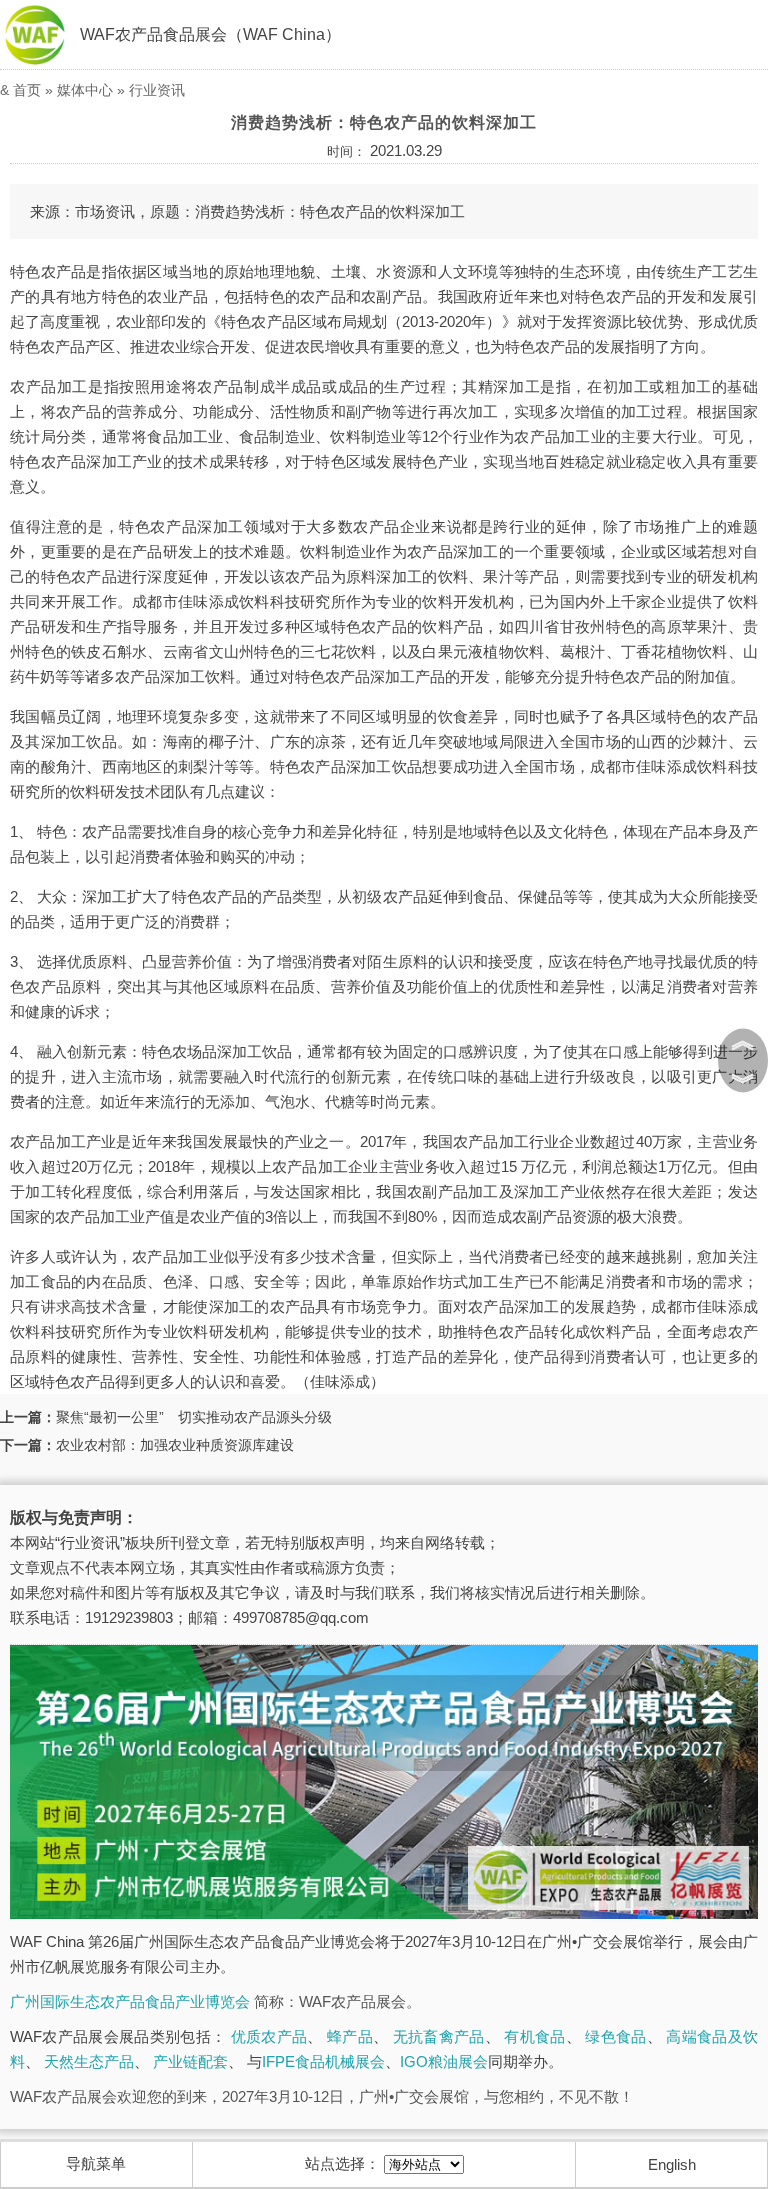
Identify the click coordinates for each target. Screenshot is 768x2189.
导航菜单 (96, 2163)
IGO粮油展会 (444, 2061)
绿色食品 (615, 2036)
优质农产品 (269, 2036)
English (672, 2164)
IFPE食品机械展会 (323, 2061)
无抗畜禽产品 (439, 2036)
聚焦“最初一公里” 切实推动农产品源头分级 (194, 1417)
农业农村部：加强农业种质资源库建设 (175, 1445)
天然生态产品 (89, 2061)
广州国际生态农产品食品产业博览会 (130, 2001)
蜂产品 (350, 2036)
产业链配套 (190, 2061)
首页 (27, 90)
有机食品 (534, 2036)
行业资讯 (157, 90)
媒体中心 (85, 90)
